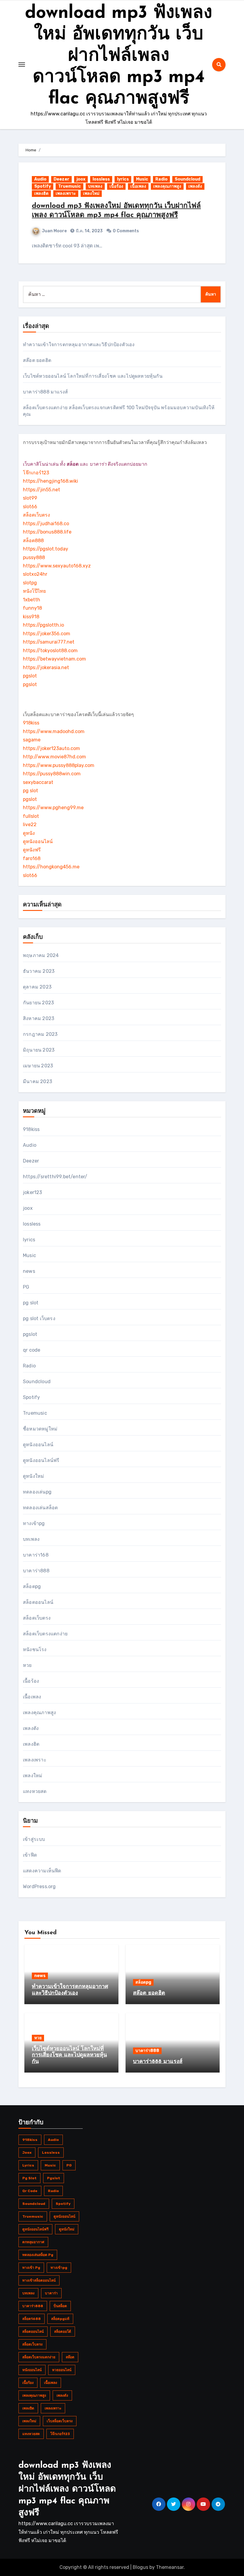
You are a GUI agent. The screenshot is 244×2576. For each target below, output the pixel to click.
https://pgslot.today (46, 549)
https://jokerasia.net (46, 667)
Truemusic (69, 186)
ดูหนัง (29, 833)
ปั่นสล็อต (60, 2306)
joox (81, 179)
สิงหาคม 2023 (39, 1018)
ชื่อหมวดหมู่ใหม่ (40, 1429)
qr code (32, 1350)
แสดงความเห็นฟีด (42, 1871)
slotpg (30, 583)
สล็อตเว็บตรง (36, 515)
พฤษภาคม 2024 (41, 955)
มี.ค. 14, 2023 (89, 231)
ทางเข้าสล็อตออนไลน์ (39, 2280)
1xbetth (32, 600)
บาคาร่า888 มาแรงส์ (45, 392)
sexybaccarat (38, 782)
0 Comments (126, 231)
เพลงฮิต (41, 193)
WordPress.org (39, 1886)
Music (142, 179)
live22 (30, 825)
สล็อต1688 (32, 2319)
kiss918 (31, 617)
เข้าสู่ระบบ (34, 1839)
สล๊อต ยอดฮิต (37, 360)
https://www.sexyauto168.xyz (57, 566)
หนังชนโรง (35, 1649)
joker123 (33, 1192)
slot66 (30, 507)
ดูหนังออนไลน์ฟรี (41, 1460)
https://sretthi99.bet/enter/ (55, 1177)
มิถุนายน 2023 (39, 1050)
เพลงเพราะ (66, 193)
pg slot (30, 791)
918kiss (31, 723)
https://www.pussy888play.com (59, 765)
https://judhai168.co (46, 524)
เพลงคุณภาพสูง (167, 186)
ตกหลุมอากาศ (33, 2242)
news (29, 1271)
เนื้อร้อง (116, 186)
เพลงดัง (195, 186)
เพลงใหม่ (91, 193)
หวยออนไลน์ (62, 2370)
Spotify (43, 186)
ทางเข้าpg (34, 1523)
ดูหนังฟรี (32, 850)
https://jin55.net (42, 490)
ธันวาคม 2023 (39, 971)
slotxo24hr (35, 574)
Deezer (61, 179)
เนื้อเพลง (138, 186)
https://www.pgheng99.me (53, 808)
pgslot (30, 676)
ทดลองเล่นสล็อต (40, 1508)
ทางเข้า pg (31, 2268)
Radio (161, 179)
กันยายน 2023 (38, 1003)
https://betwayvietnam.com (54, 659)
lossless (101, 179)
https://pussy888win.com (52, 774)
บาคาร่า (51, 2293)
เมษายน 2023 (38, 1066)
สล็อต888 (33, 541)
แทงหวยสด (35, 1791)
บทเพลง (95, 186)
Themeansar (170, 2567)
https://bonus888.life (47, 532)
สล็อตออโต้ (63, 2332)
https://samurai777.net (49, 642)
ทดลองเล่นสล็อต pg (38, 2255)
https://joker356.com (47, 634)
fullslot (31, 816)
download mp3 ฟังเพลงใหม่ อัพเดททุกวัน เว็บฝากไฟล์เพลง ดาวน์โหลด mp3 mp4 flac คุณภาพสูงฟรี (119, 56)
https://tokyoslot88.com (50, 651)
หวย (27, 1665)
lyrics (123, 179)
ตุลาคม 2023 (37, 987)
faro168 (32, 858)
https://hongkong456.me (51, 867)
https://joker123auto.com (51, 748)
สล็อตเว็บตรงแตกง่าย (45, 1634)
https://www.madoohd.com (54, 731)
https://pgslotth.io (43, 625)
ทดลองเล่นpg (37, 1492)
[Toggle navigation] (22, 65)
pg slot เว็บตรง (39, 1318)
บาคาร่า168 (36, 1555)
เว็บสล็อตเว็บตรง (60, 2421)
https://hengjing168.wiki (50, 481)
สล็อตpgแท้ (60, 2319)
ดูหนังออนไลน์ (38, 841)
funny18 (32, 608)
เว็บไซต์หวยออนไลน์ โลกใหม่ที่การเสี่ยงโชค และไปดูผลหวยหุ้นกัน (93, 376)
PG (26, 1287)
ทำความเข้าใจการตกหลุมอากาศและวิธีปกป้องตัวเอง (79, 345)
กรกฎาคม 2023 (40, 1034)
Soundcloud (187, 179)
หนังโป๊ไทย (34, 591)
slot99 (30, 498)
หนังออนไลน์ (32, 2370)
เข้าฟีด (30, 1855)
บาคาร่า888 (36, 1571)
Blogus (140, 2567)
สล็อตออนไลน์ (38, 1602)
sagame (32, 740)
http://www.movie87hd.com (54, 757)
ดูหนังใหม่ (33, 1476)
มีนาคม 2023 (37, 1081)
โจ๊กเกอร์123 (36, 473)
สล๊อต (70, 2357)
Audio (40, 179)
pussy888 (34, 557)
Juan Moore (54, 231)
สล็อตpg (32, 1586)
